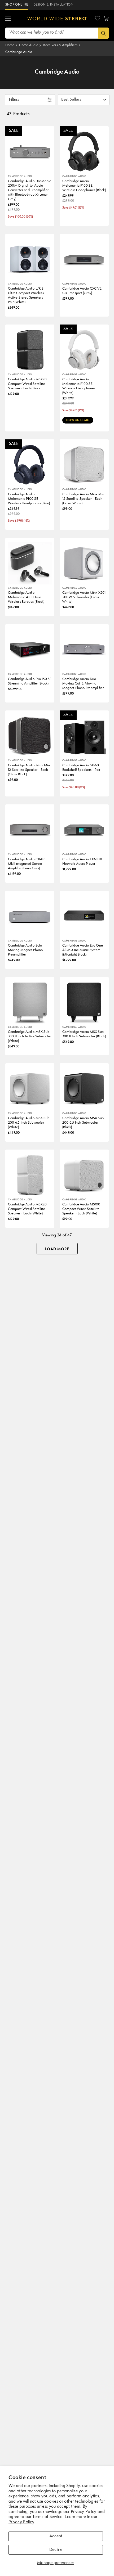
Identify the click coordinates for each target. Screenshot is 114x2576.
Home (10, 45)
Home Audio (29, 45)
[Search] (104, 33)
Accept (56, 2536)
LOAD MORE (57, 1249)
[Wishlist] (98, 18)
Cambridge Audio (19, 52)
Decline (56, 2550)
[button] (8, 19)
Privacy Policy (21, 2522)
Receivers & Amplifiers (60, 45)
